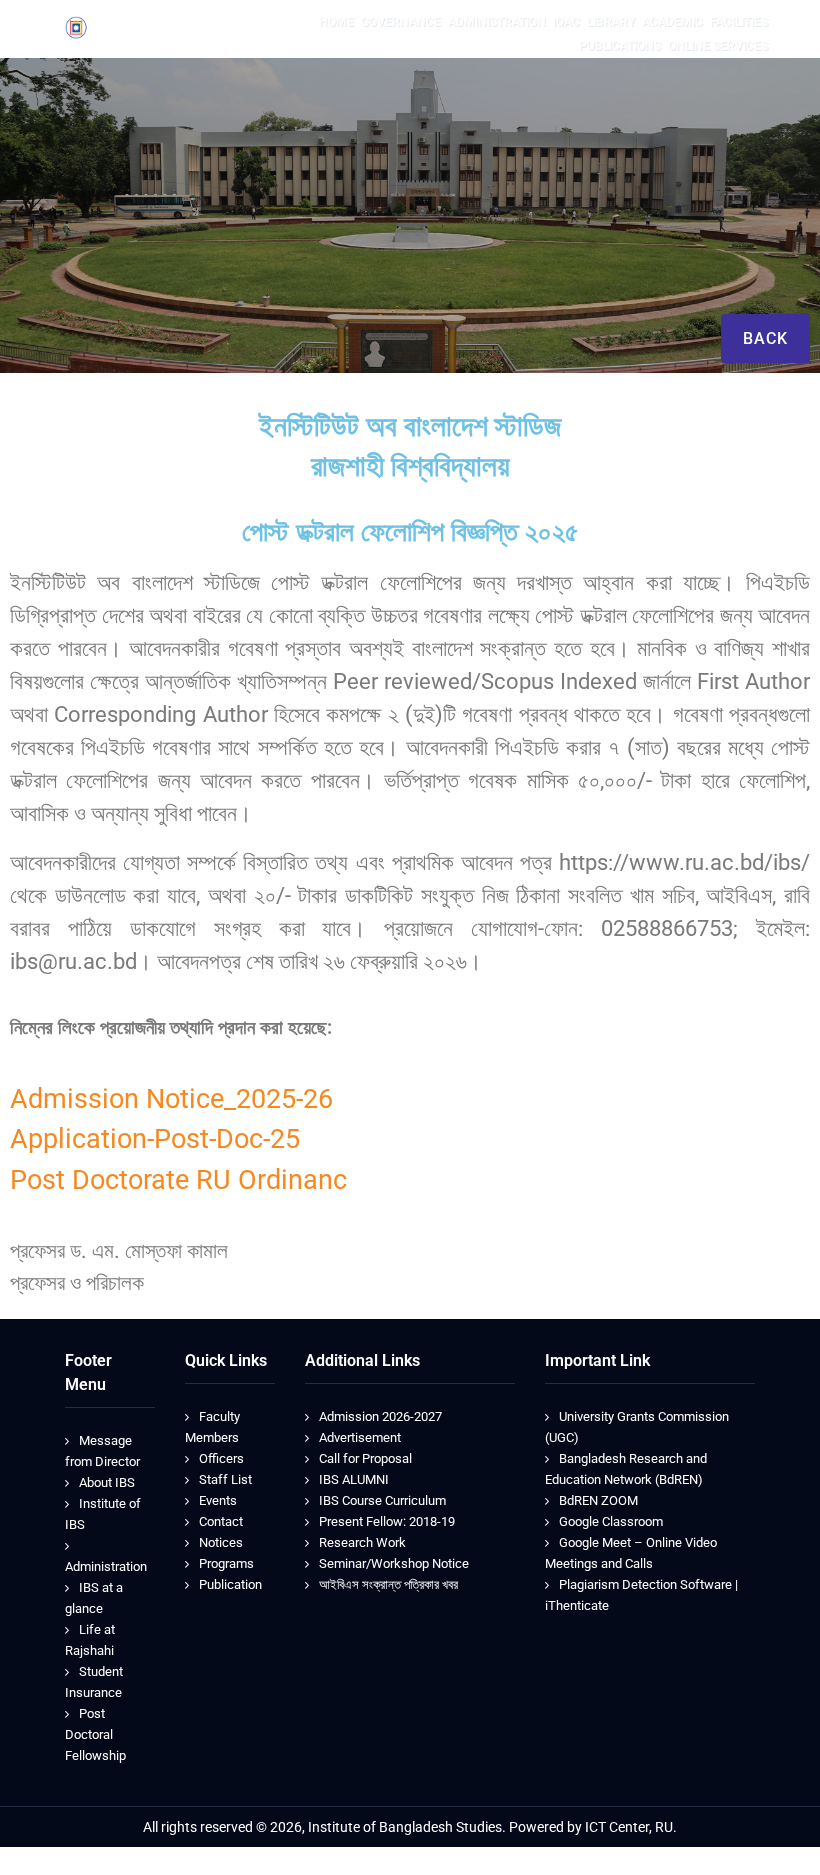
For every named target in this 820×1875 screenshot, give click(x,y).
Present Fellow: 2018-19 (387, 1521)
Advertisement (360, 1437)
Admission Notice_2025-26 (171, 1099)
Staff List (225, 1479)
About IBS (107, 1482)
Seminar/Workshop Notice (394, 1563)
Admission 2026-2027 (380, 1416)
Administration (106, 1566)
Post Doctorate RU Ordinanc (178, 1180)
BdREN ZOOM (598, 1500)
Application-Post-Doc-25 (155, 1139)
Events (218, 1500)
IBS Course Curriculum (382, 1500)
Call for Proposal (365, 1458)
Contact (221, 1521)
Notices (221, 1542)
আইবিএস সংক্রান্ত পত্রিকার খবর (388, 1584)
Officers (221, 1458)
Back (765, 338)
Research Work (362, 1542)
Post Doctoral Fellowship (95, 1734)
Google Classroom (611, 1521)
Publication (230, 1584)
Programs (226, 1563)
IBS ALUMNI (354, 1479)
